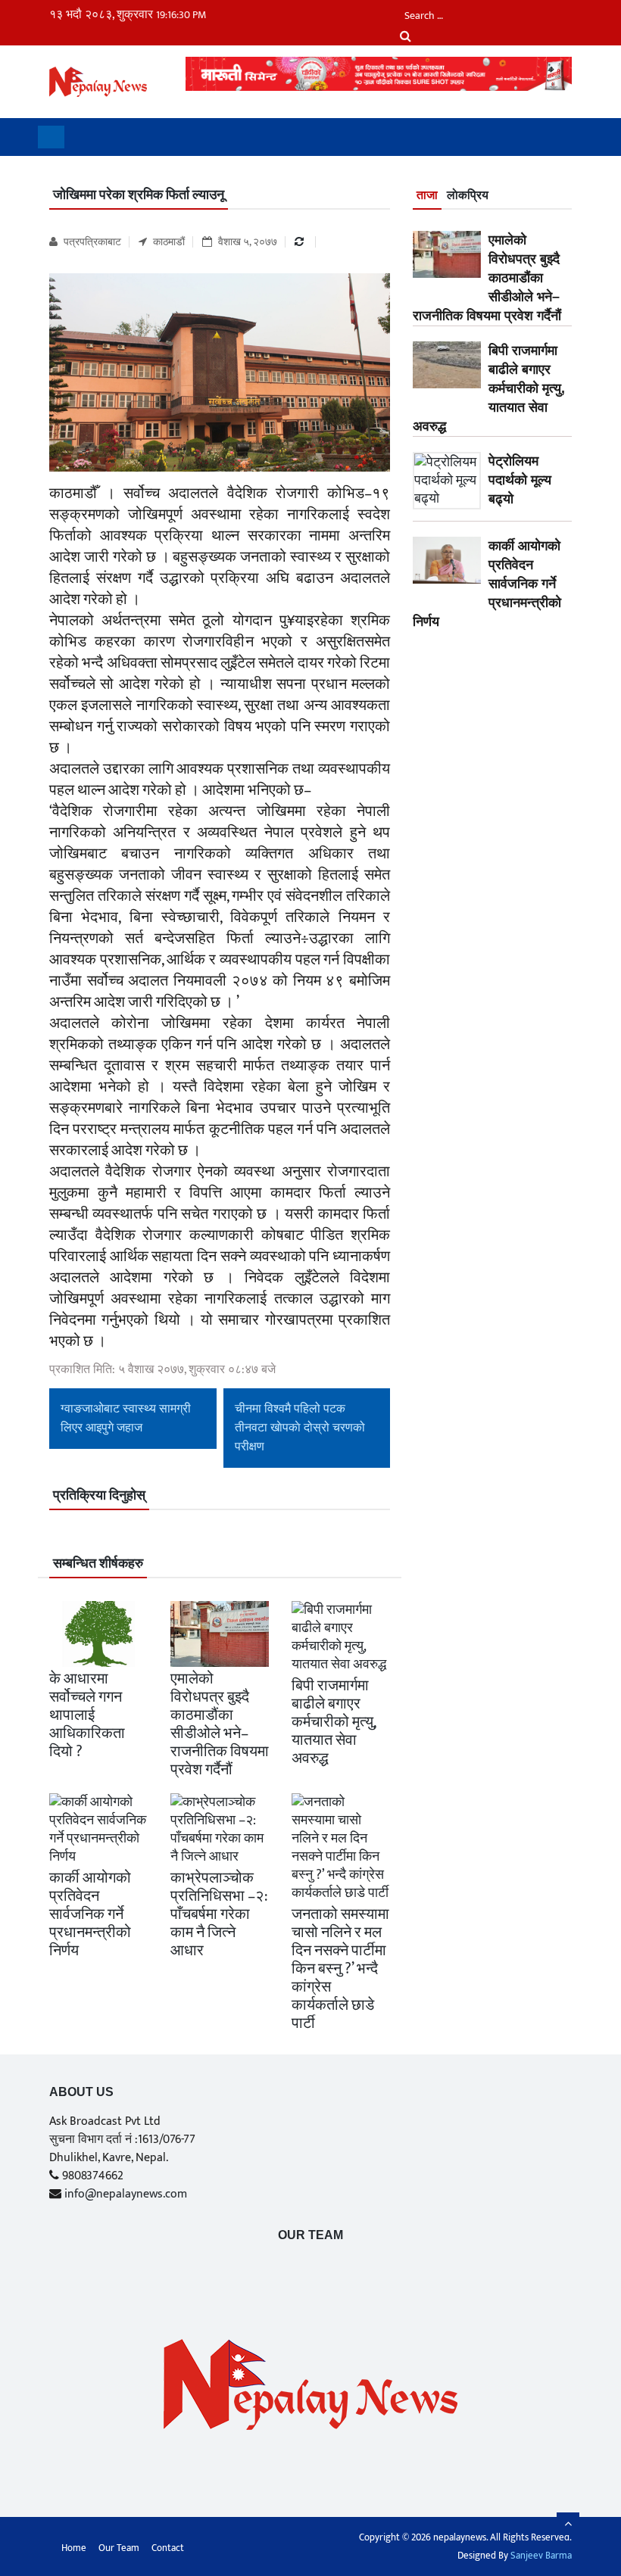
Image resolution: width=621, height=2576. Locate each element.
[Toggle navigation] (51, 137)
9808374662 (93, 2176)
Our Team (310, 2235)
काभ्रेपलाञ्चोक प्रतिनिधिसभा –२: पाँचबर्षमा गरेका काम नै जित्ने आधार (219, 1914)
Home (74, 2548)
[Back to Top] (568, 2524)
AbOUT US (81, 2092)
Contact (168, 2548)
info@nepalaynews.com (126, 2194)
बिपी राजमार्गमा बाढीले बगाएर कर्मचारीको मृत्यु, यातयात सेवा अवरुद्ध (334, 1722)
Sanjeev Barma (541, 2556)
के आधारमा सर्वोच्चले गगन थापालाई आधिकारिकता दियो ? (87, 1715)
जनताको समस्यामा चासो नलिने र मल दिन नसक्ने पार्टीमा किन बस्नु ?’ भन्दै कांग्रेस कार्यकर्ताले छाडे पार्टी (340, 1969)
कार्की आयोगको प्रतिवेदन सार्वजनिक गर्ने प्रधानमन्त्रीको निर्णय (90, 1914)
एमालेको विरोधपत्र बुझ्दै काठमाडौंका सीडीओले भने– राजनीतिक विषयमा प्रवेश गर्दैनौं (220, 1724)
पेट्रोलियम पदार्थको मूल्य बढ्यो (520, 480)
